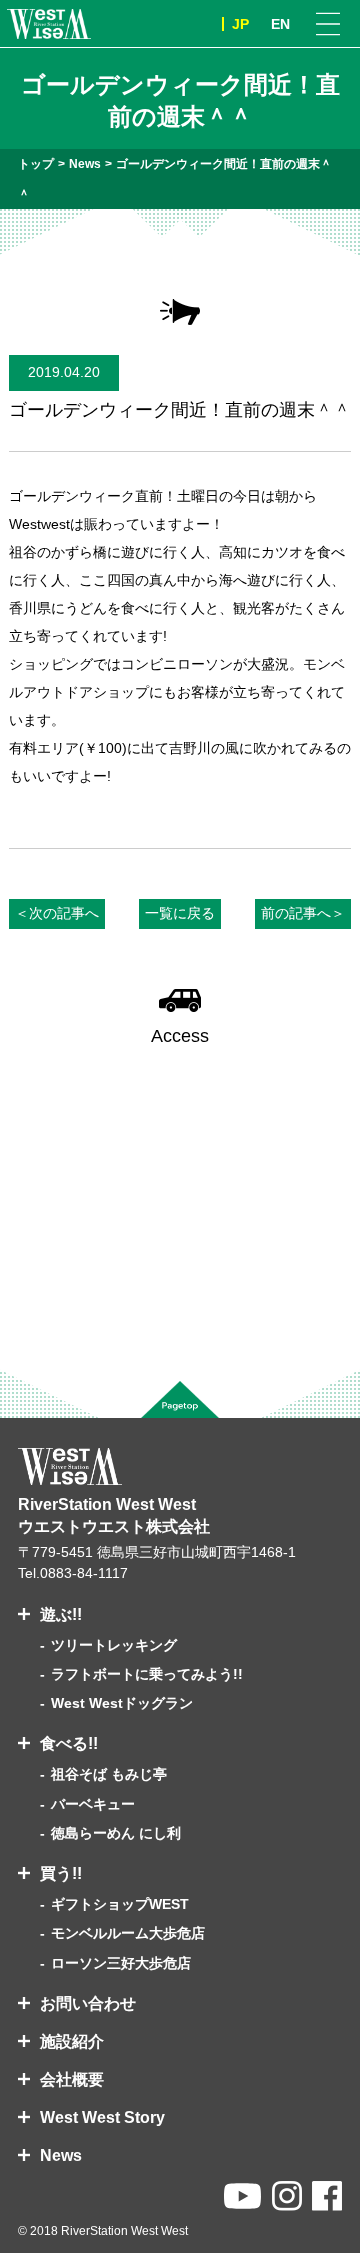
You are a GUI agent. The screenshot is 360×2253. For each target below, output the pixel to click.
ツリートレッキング (114, 1645)
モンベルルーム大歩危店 (128, 1933)
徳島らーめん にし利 (116, 1833)
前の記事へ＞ (303, 913)
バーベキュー (93, 1804)
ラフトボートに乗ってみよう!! (147, 1674)
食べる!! (69, 1743)
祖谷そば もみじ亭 (109, 1774)
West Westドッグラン (122, 1703)
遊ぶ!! (61, 1614)
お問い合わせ (88, 2003)
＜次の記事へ (57, 913)
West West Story (102, 2117)
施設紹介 (72, 2041)
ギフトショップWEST (120, 1904)
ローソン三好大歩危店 (121, 1963)
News (61, 2155)
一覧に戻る (180, 913)
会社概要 (72, 2079)
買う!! (61, 1873)
